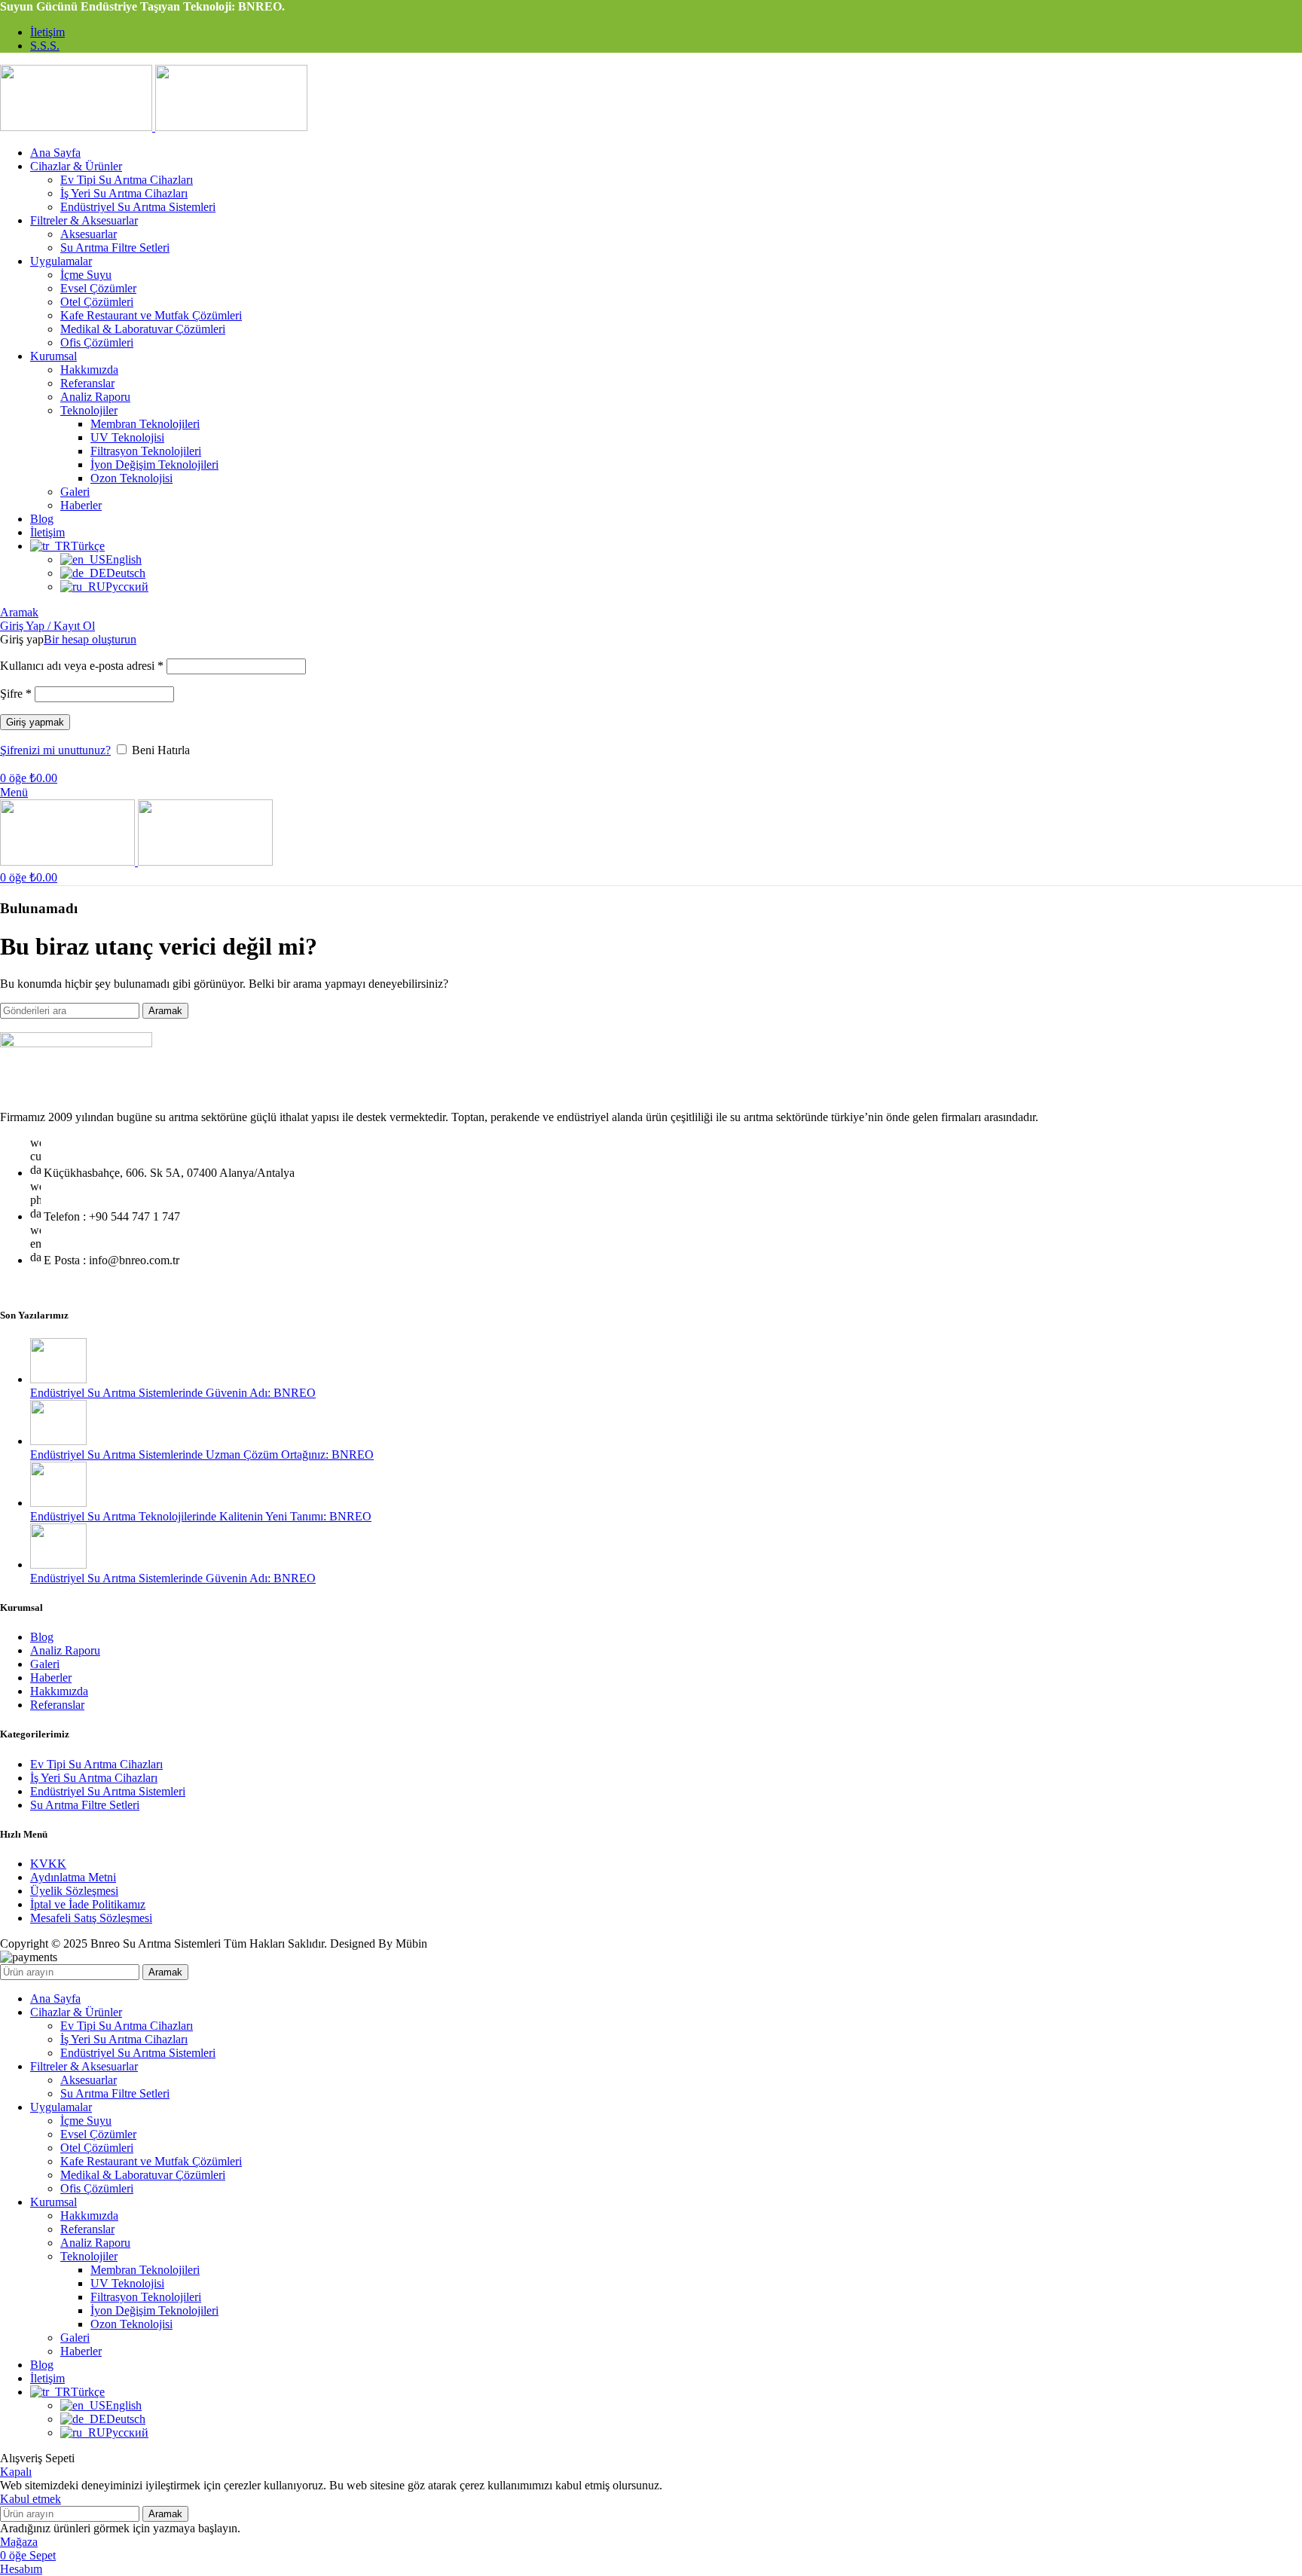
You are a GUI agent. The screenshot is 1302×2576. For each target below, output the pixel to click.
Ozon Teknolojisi (131, 478)
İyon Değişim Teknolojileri (154, 464)
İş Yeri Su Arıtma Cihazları (124, 193)
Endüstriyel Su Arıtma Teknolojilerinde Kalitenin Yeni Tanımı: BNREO (201, 1516)
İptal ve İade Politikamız (88, 1904)
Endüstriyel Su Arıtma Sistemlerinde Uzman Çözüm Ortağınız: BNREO (202, 1455)
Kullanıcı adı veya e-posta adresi (82, 666)
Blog (42, 1637)
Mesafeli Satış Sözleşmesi (91, 1918)
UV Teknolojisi (127, 437)
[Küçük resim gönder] (58, 1379)
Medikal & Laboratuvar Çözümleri (143, 329)
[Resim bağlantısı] (76, 1043)
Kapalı (16, 2472)
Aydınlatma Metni (73, 1877)
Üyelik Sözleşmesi (74, 1891)
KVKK (48, 1864)
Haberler (81, 505)
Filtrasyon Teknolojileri (146, 451)
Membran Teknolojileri (145, 424)
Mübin (411, 1943)
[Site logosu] (78, 127)
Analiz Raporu (95, 397)
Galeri (75, 492)
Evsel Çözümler (98, 288)
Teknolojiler (89, 410)
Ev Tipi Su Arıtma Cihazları (127, 180)
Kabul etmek (31, 2499)
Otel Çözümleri (97, 302)
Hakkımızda (89, 370)
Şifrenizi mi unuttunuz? (55, 750)
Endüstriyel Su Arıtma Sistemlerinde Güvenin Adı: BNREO (173, 1393)
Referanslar (87, 383)
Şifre (16, 694)
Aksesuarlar (89, 234)
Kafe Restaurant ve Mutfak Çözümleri (151, 315)
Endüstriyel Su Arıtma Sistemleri (138, 207)
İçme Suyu (86, 275)
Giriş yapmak (35, 722)
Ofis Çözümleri (97, 342)
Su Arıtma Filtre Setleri (115, 248)
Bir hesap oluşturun (90, 639)
